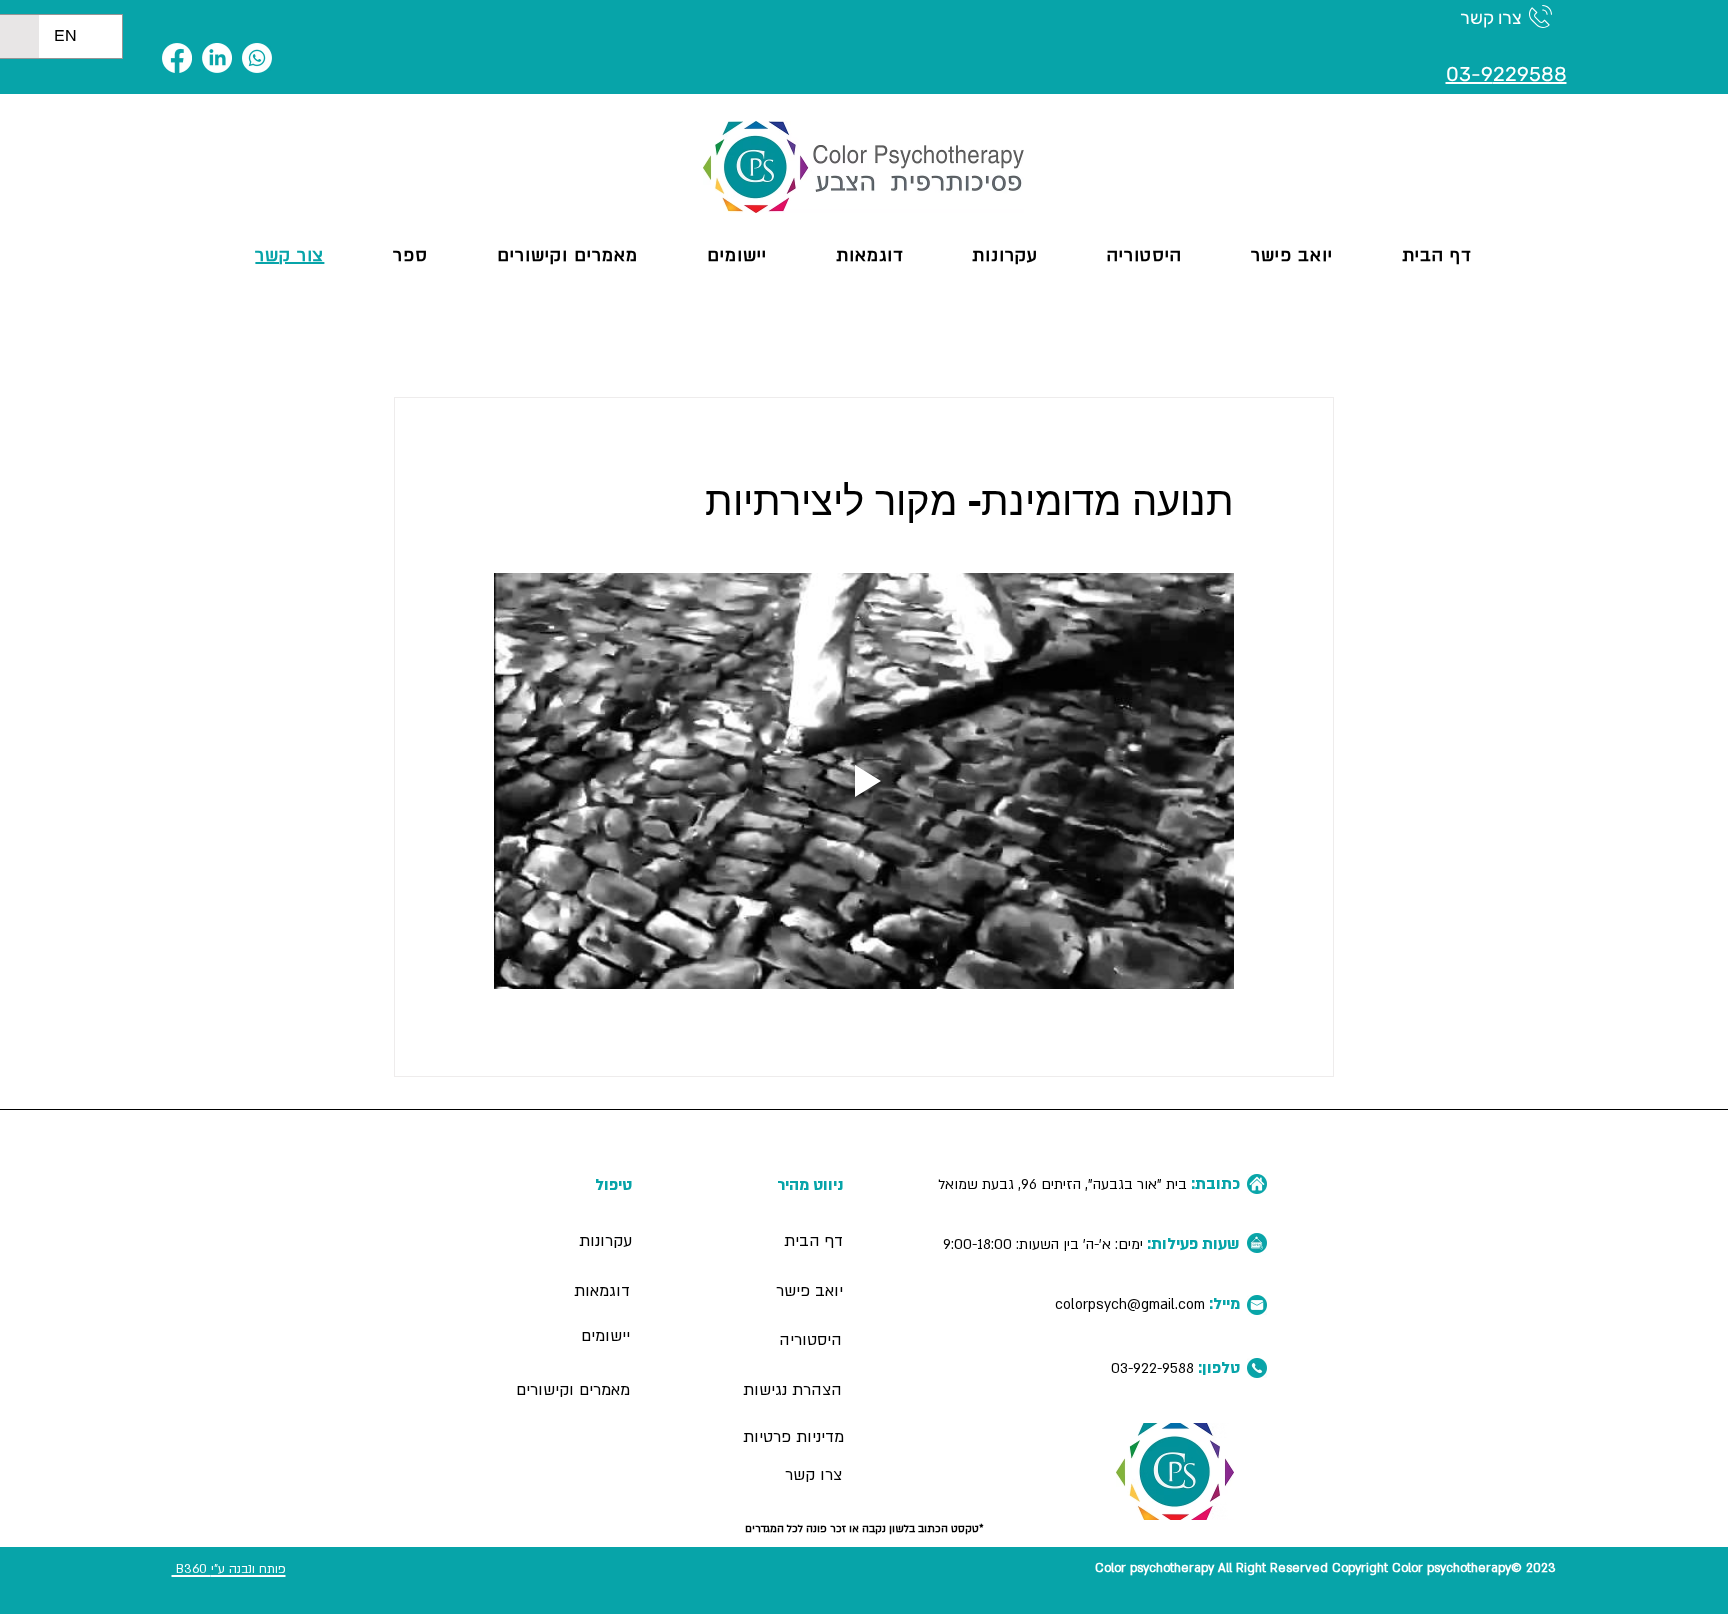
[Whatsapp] (257, 58)
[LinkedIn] (217, 58)
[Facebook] (177, 58)
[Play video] (864, 781)
